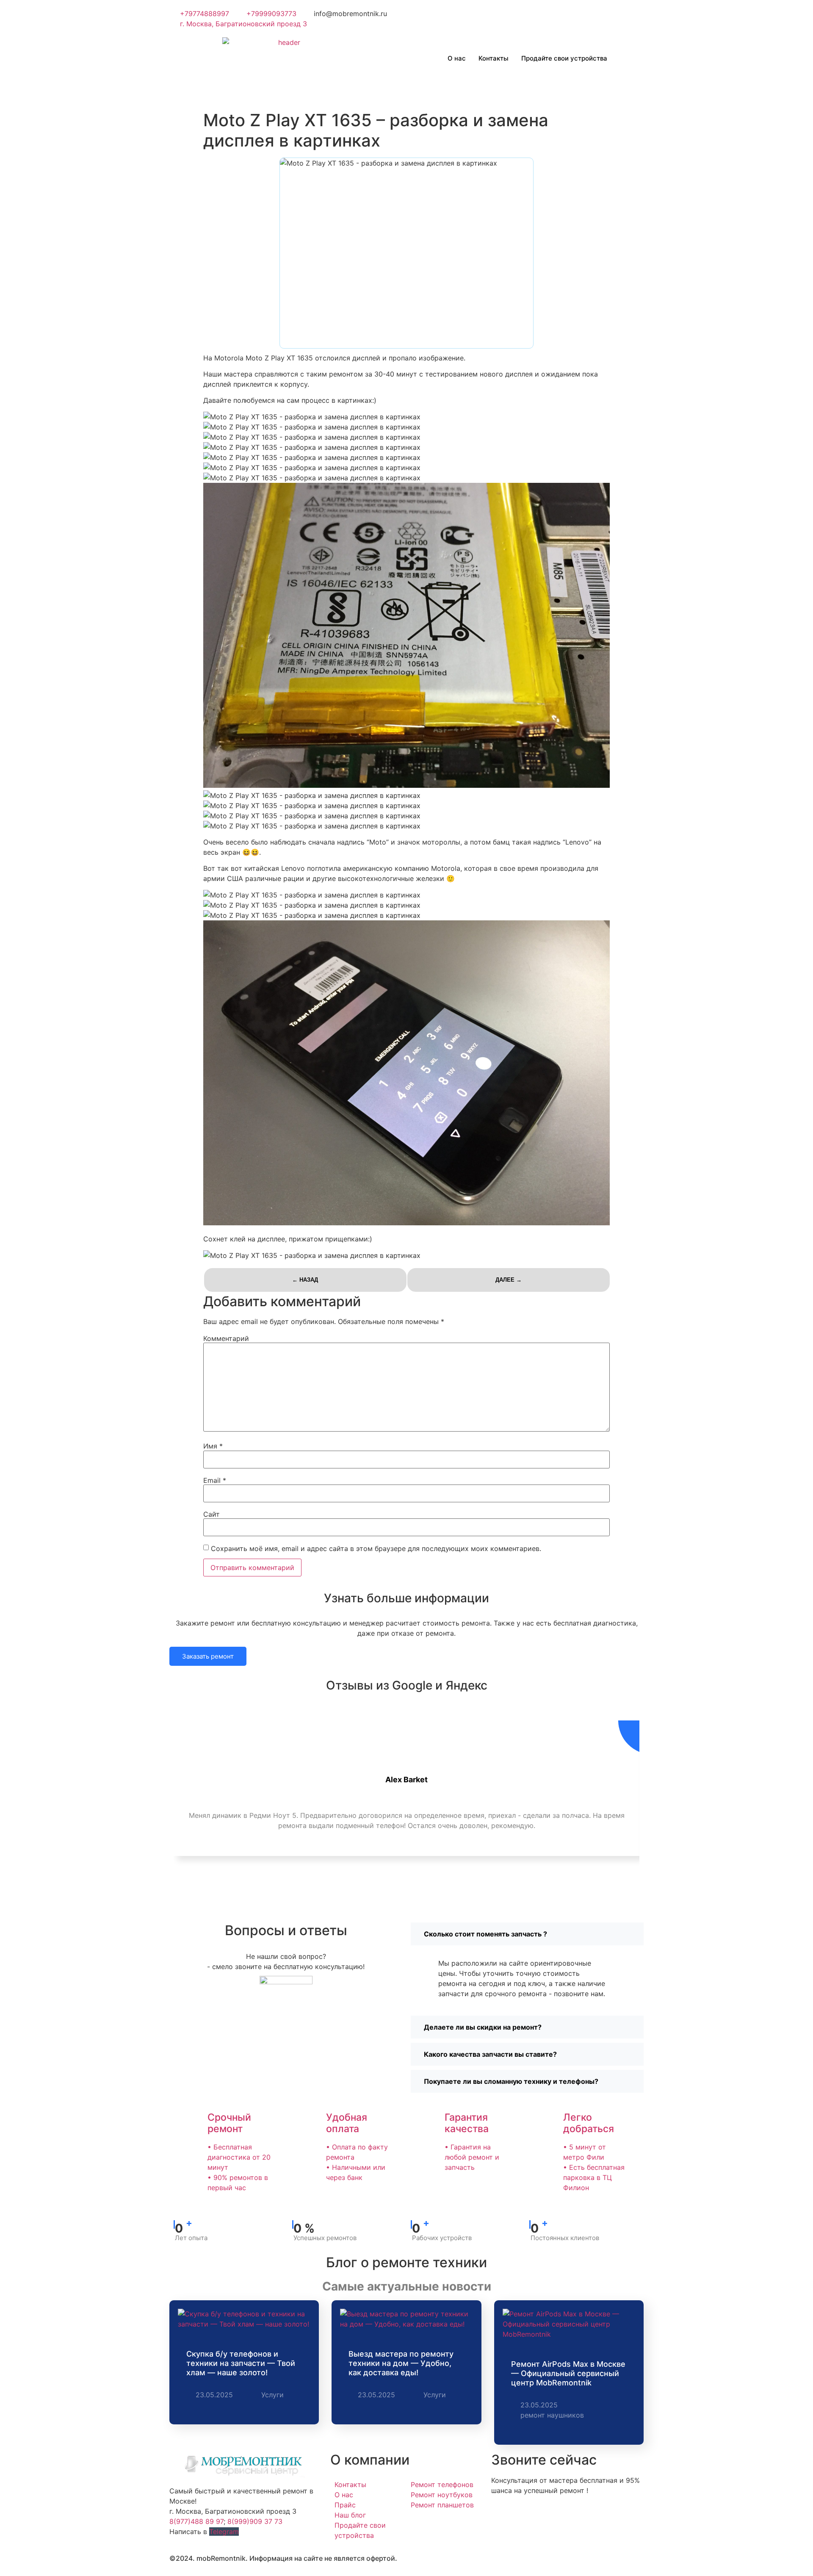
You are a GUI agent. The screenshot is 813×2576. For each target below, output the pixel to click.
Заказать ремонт (208, 1656)
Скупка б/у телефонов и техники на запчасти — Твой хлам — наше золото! (241, 2363)
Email (215, 1480)
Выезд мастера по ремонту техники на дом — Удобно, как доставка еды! (401, 2363)
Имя (213, 1446)
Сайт (212, 1514)
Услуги (272, 2395)
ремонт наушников (552, 2415)
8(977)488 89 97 (196, 2521)
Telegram (224, 2532)
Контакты (494, 58)
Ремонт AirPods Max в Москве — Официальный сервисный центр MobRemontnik (568, 2373)
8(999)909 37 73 (255, 2521)
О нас (457, 58)
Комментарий (226, 1338)
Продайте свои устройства (564, 58)
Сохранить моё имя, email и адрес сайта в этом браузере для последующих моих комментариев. (376, 1548)
